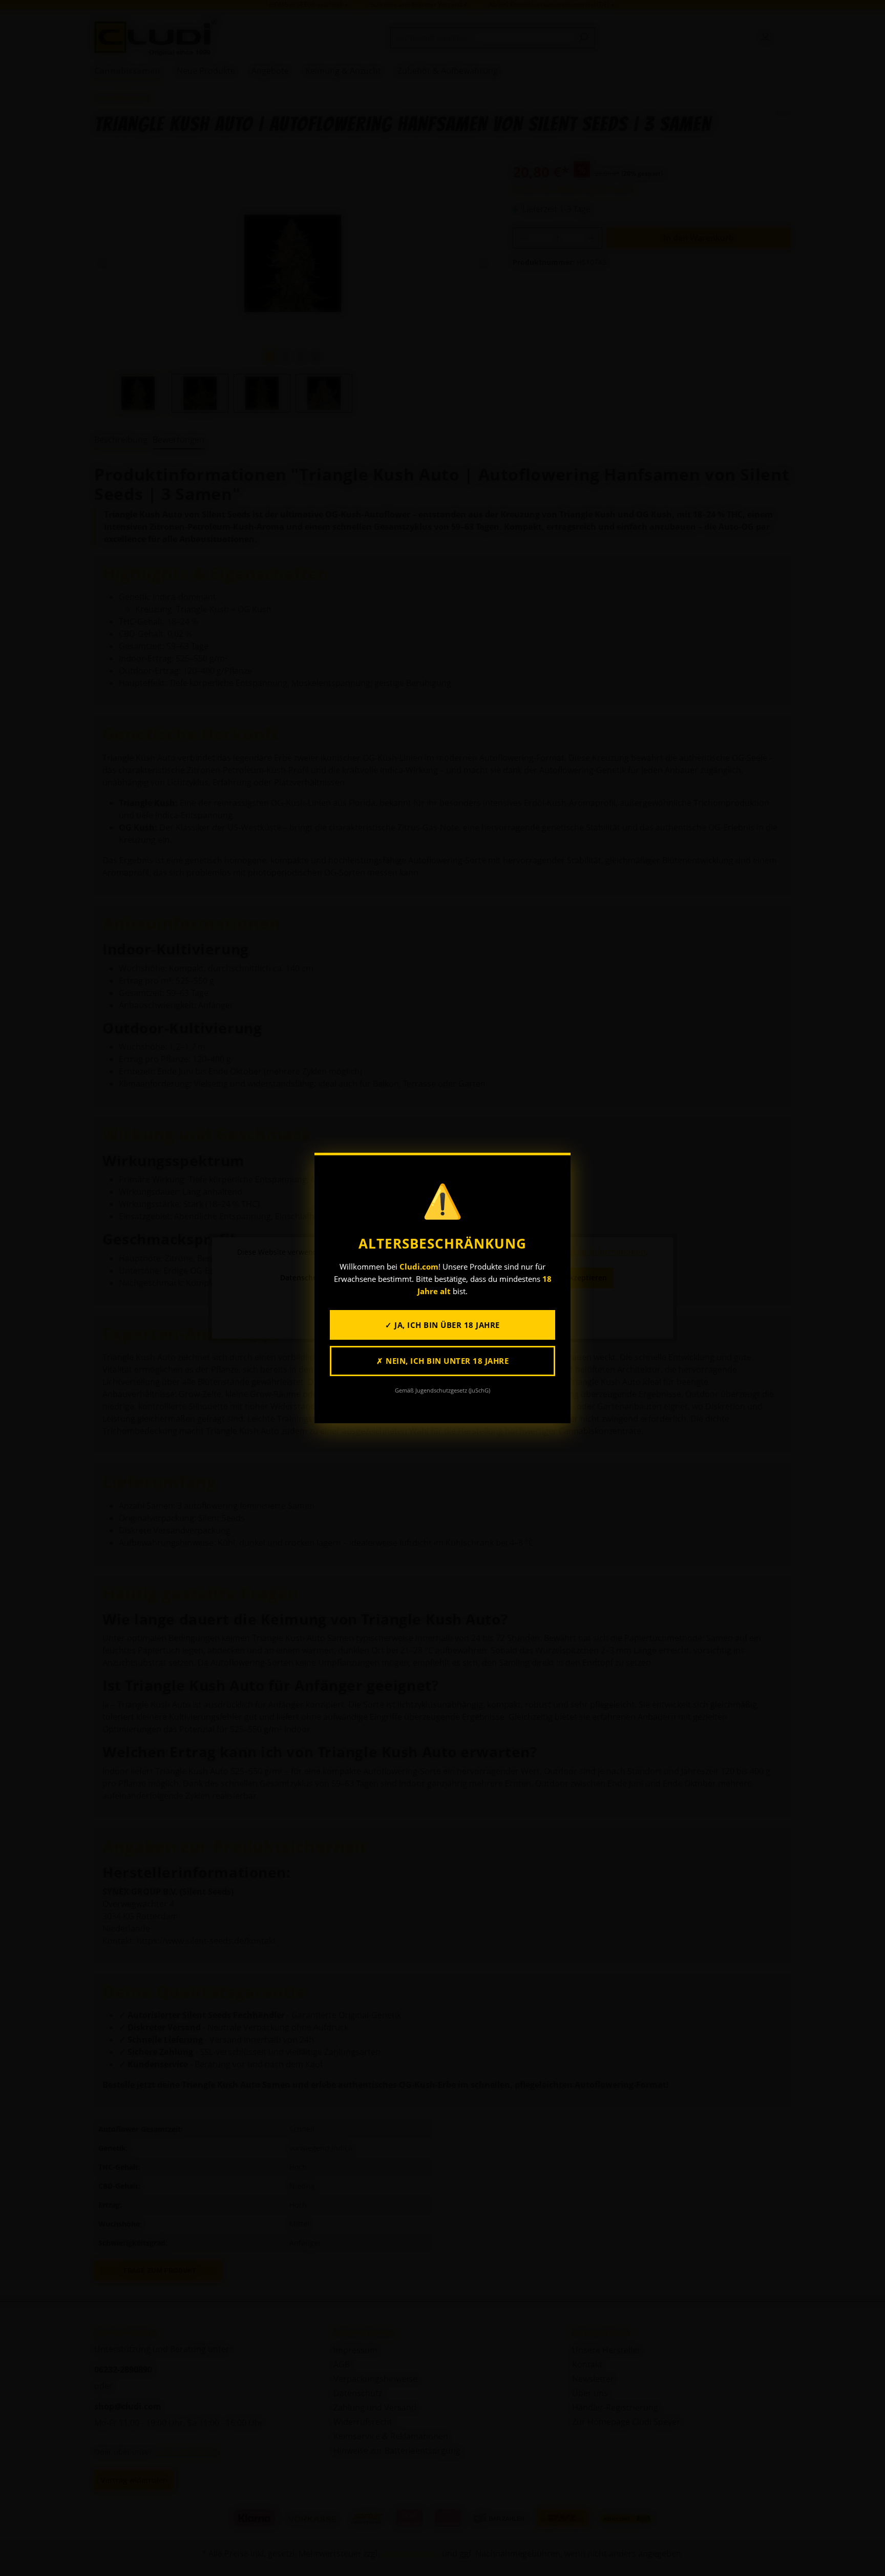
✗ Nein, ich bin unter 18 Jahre (442, 1361)
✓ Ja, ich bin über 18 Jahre (442, 1325)
